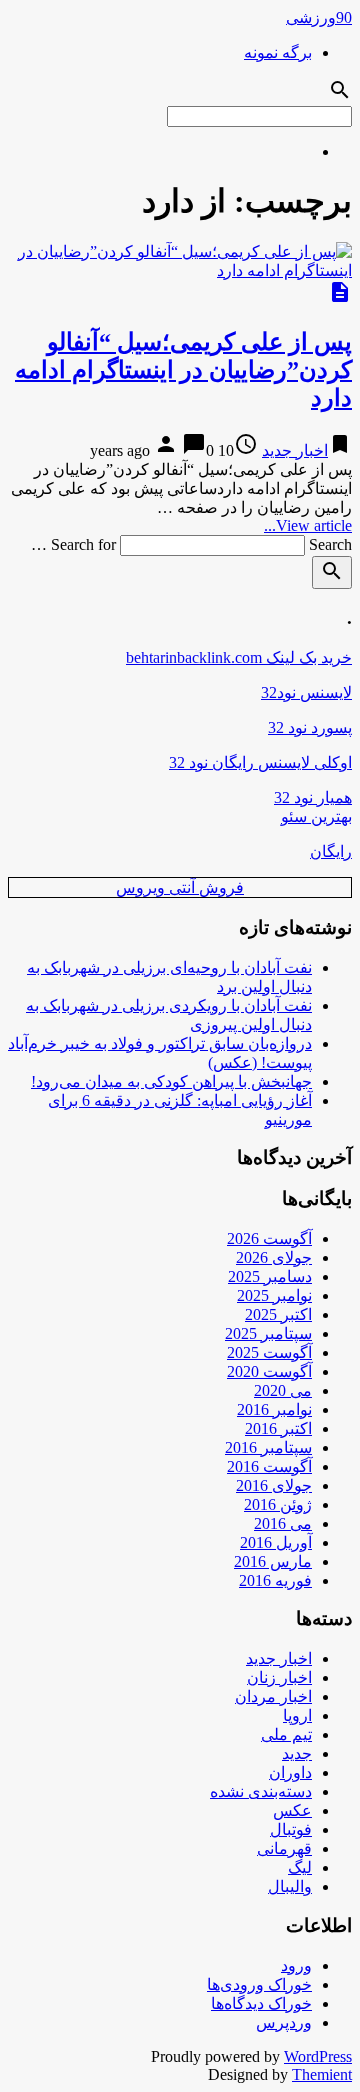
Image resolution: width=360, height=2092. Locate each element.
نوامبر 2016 (274, 1409)
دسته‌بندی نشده (261, 1791)
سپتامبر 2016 (268, 1447)
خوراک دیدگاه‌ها (261, 2003)
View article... (308, 525)
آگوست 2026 (269, 1238)
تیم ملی (286, 1734)
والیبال (290, 1886)
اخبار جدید (295, 450)
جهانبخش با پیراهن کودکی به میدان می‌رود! (171, 1081)
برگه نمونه (278, 52)
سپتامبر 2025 (268, 1333)
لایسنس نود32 (306, 692)
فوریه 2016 (275, 1580)
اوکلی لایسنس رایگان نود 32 (260, 762)
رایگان (331, 851)
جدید (297, 1753)
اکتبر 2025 (278, 1314)
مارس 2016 (273, 1561)
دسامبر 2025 (270, 1276)
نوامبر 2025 (274, 1295)
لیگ (300, 1867)
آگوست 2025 (269, 1352)
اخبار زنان (279, 1677)
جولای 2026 (274, 1257)
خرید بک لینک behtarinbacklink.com (239, 657)
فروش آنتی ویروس (180, 887)
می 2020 (283, 1390)
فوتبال (291, 1829)
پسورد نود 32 (310, 727)
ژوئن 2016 (278, 1504)
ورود (296, 1965)
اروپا (297, 1715)
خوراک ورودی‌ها (259, 1984)
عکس (292, 1810)
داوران (290, 1772)
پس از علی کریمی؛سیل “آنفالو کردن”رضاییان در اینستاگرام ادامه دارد (183, 370)
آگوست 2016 (269, 1466)
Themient (322, 2074)
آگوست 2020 (269, 1371)
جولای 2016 (274, 1485)
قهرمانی (284, 1848)
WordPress (318, 2056)
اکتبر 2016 (278, 1428)
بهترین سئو (316, 816)
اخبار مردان (273, 1696)
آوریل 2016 (276, 1542)
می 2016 (283, 1523)
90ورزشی (319, 17)
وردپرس (284, 2022)
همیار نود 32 (313, 797)
